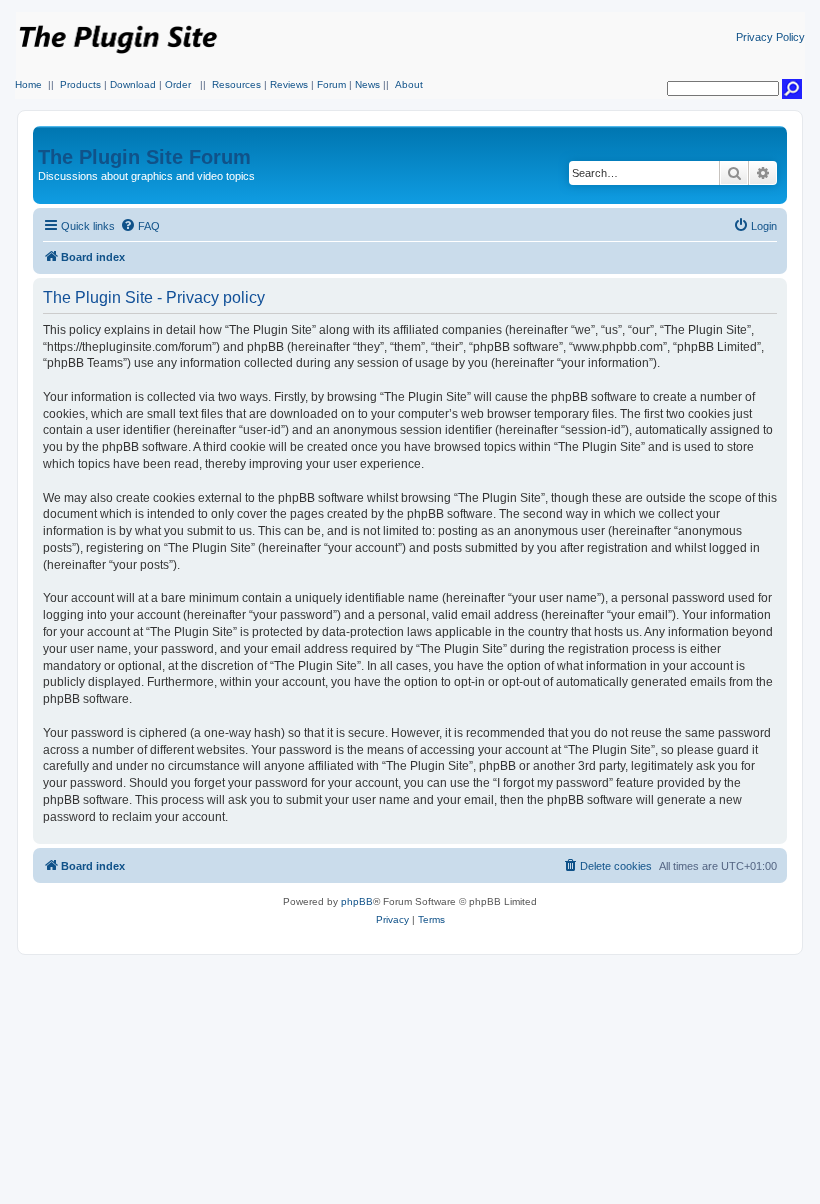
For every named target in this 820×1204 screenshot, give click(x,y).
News (367, 84)
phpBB (357, 901)
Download (133, 84)
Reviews (289, 84)
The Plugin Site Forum (144, 157)
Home (28, 84)
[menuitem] (140, 226)
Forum (331, 84)
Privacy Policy (770, 37)
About (409, 84)
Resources (236, 84)
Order (178, 84)
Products (80, 84)
